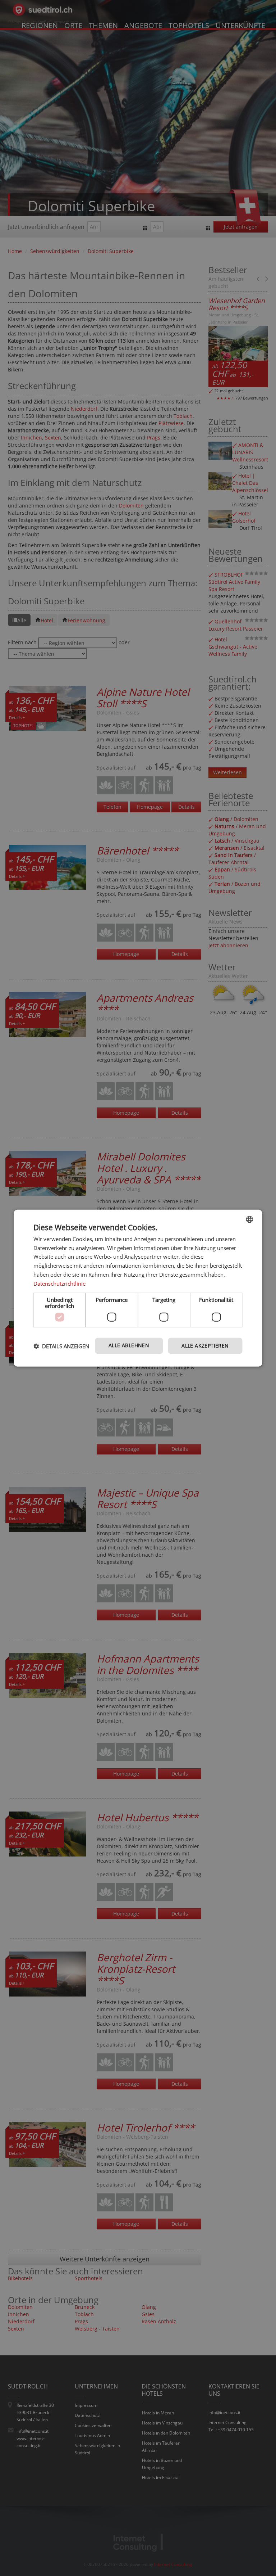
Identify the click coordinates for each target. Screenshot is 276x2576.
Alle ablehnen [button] (129, 1345)
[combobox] (250, 1219)
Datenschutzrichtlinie (59, 1283)
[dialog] (138, 1288)
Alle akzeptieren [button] (205, 1346)
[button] (61, 1346)
